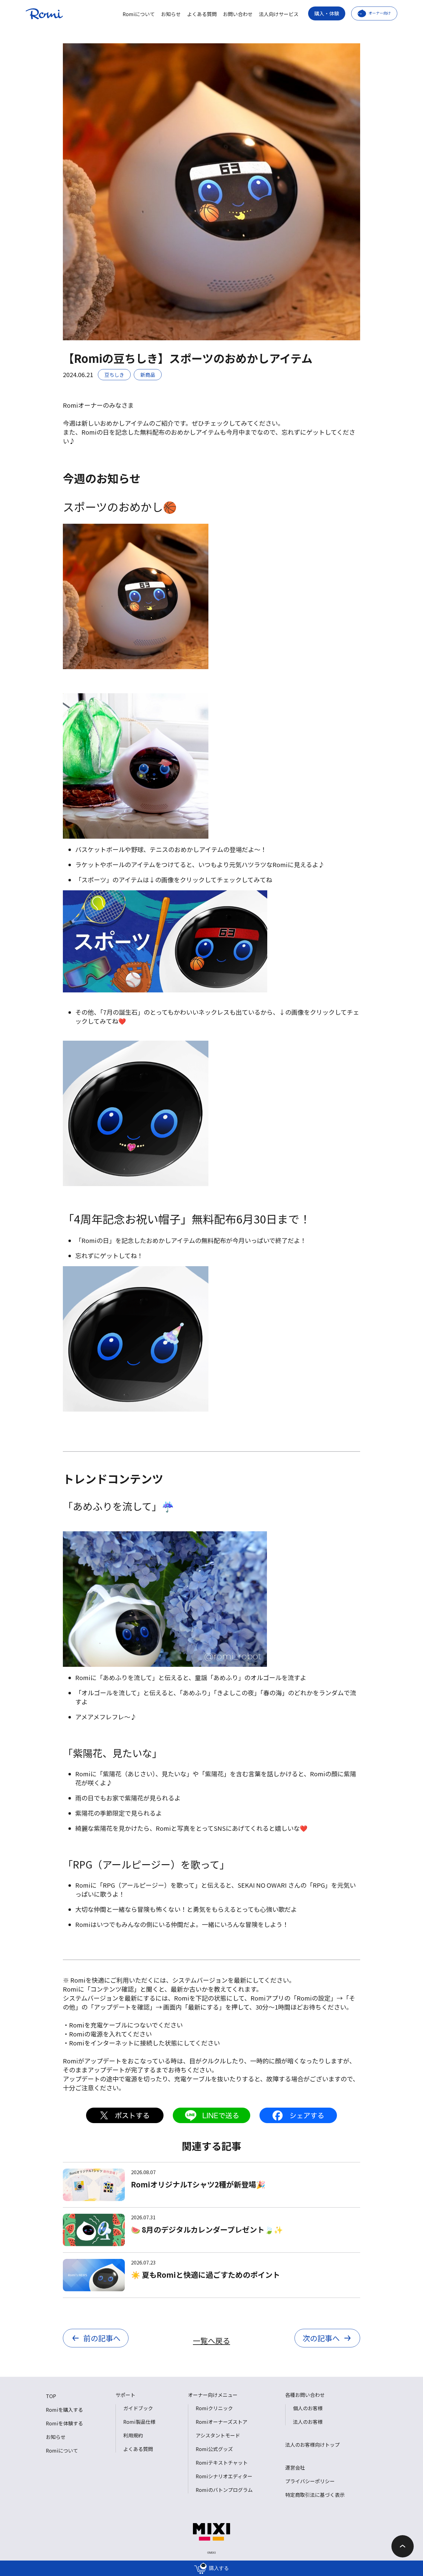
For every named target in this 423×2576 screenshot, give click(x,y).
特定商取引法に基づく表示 (315, 2495)
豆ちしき (114, 375)
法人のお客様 (308, 2422)
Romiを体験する (64, 2423)
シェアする (298, 2115)
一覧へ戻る (211, 2340)
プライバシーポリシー (310, 2481)
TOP (51, 2396)
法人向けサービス (279, 14)
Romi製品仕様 (139, 2422)
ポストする (125, 2115)
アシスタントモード (218, 2435)
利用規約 (133, 2435)
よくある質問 (202, 14)
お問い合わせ (238, 14)
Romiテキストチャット (222, 2462)
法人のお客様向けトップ (312, 2445)
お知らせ (171, 14)
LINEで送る (211, 2115)
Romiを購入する (64, 2410)
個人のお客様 (308, 2408)
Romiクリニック (214, 2408)
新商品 (148, 375)
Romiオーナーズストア (222, 2422)
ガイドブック (138, 2408)
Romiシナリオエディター (224, 2476)
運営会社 (295, 2467)
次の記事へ (321, 2338)
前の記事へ (102, 2338)
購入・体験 (327, 13)
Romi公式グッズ (214, 2449)
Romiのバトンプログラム (224, 2490)
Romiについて (139, 14)
